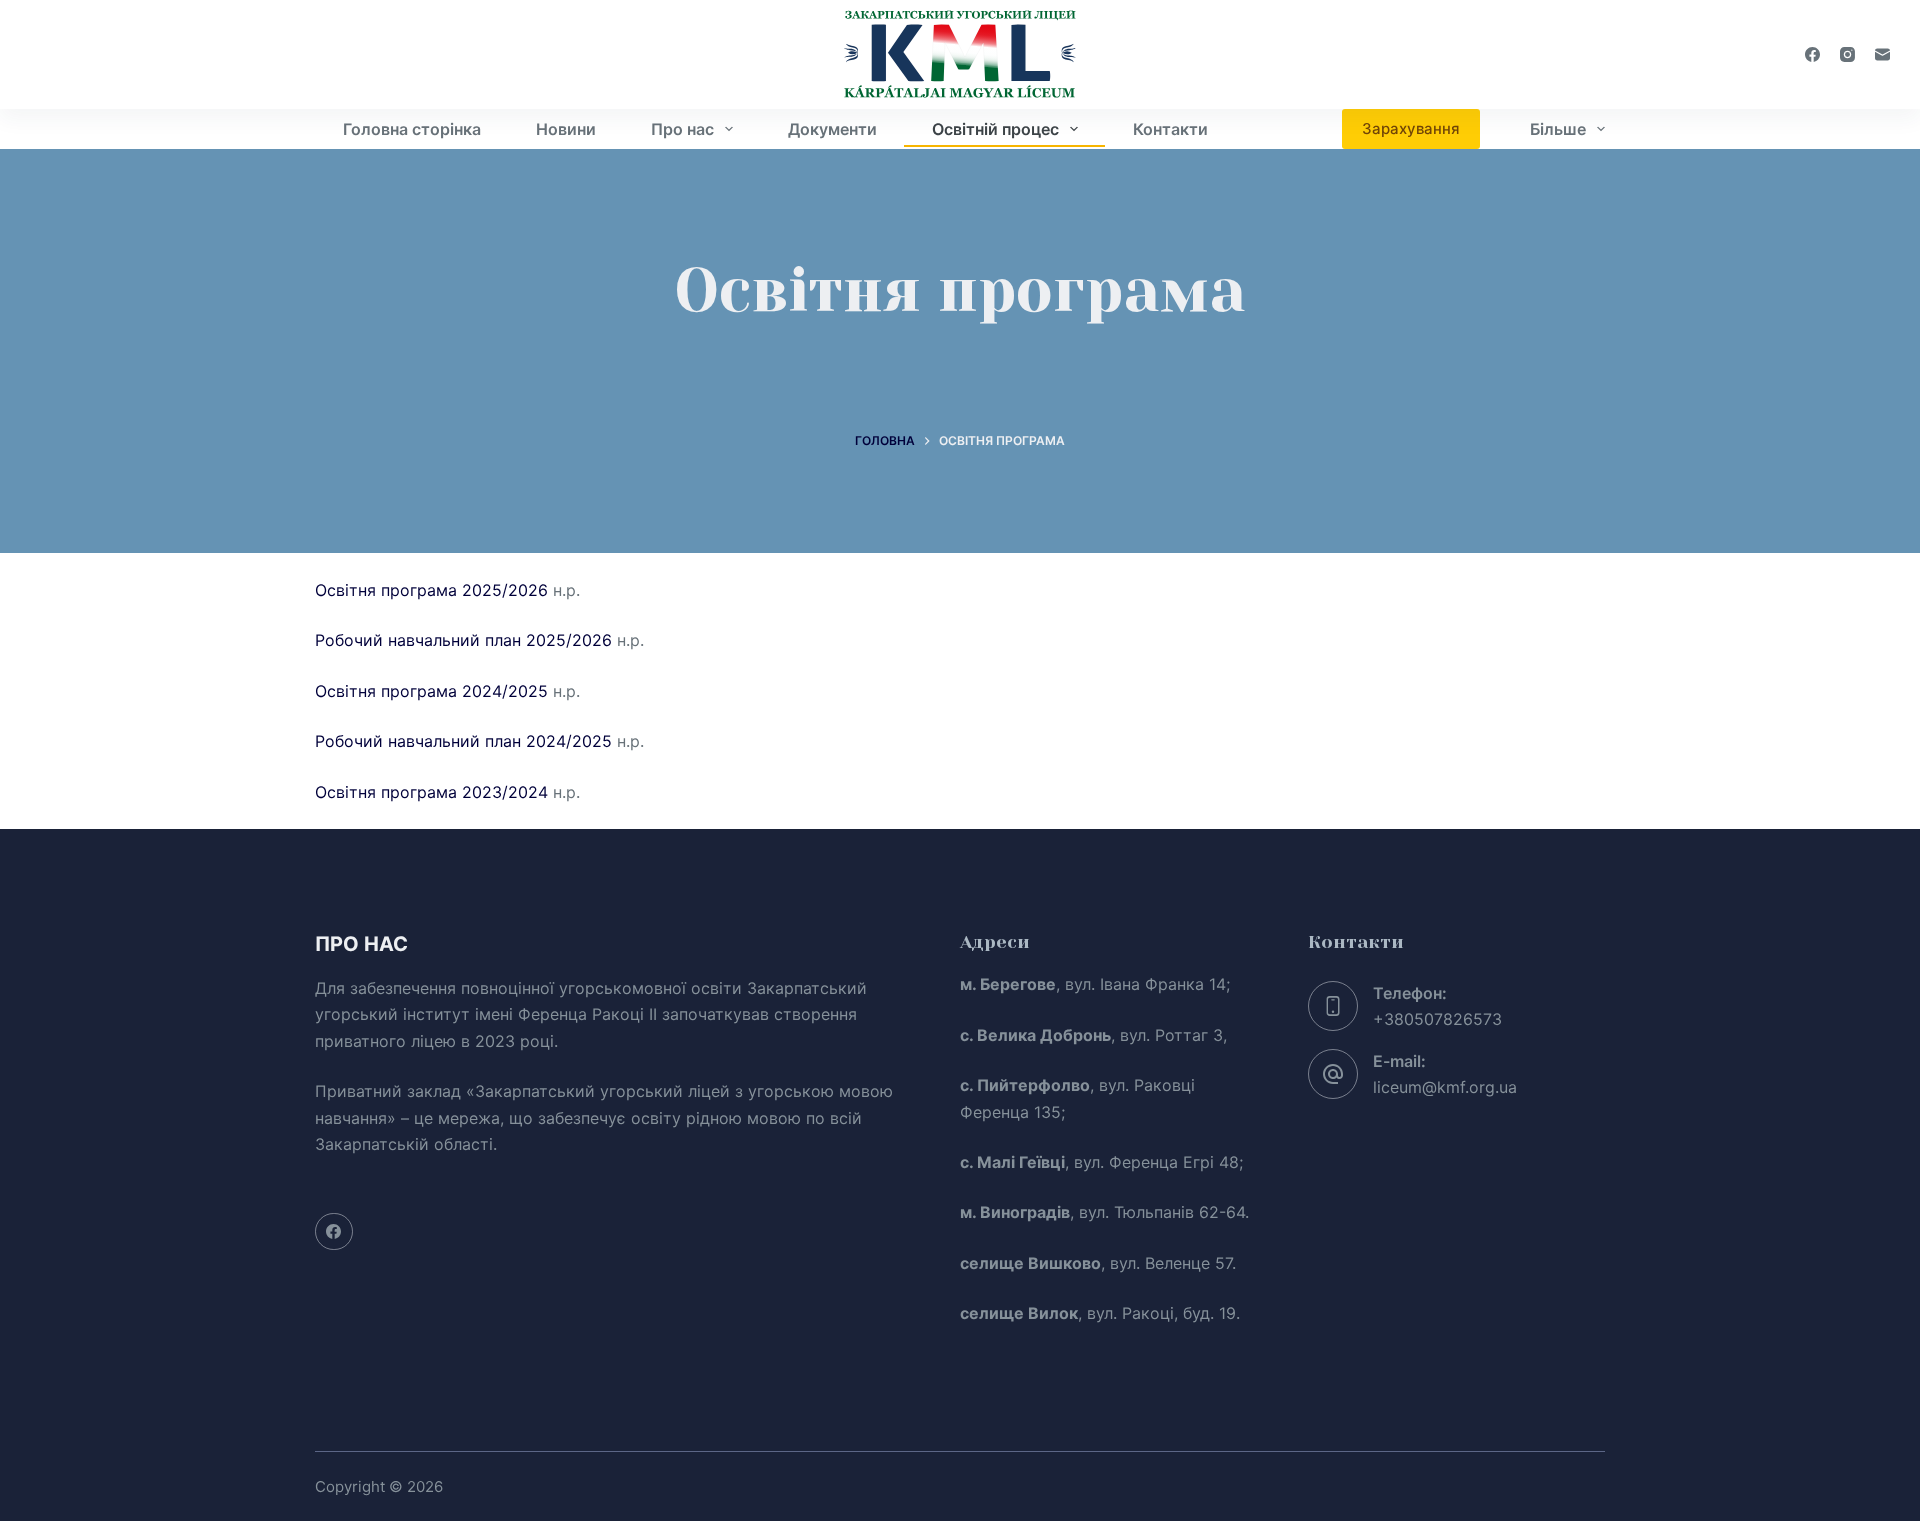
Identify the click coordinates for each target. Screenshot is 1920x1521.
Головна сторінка (412, 129)
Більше (1558, 129)
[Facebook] (1812, 54)
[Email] (1882, 54)
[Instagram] (1847, 54)
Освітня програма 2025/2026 (431, 590)
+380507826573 (1437, 1019)
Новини (566, 129)
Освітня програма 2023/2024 (431, 792)
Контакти (1170, 129)
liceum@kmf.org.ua (1445, 1087)
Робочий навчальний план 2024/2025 (463, 741)
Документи (832, 129)
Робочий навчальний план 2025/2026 (463, 640)
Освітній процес (995, 129)
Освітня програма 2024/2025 (431, 691)
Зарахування (1411, 128)
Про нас (682, 129)
